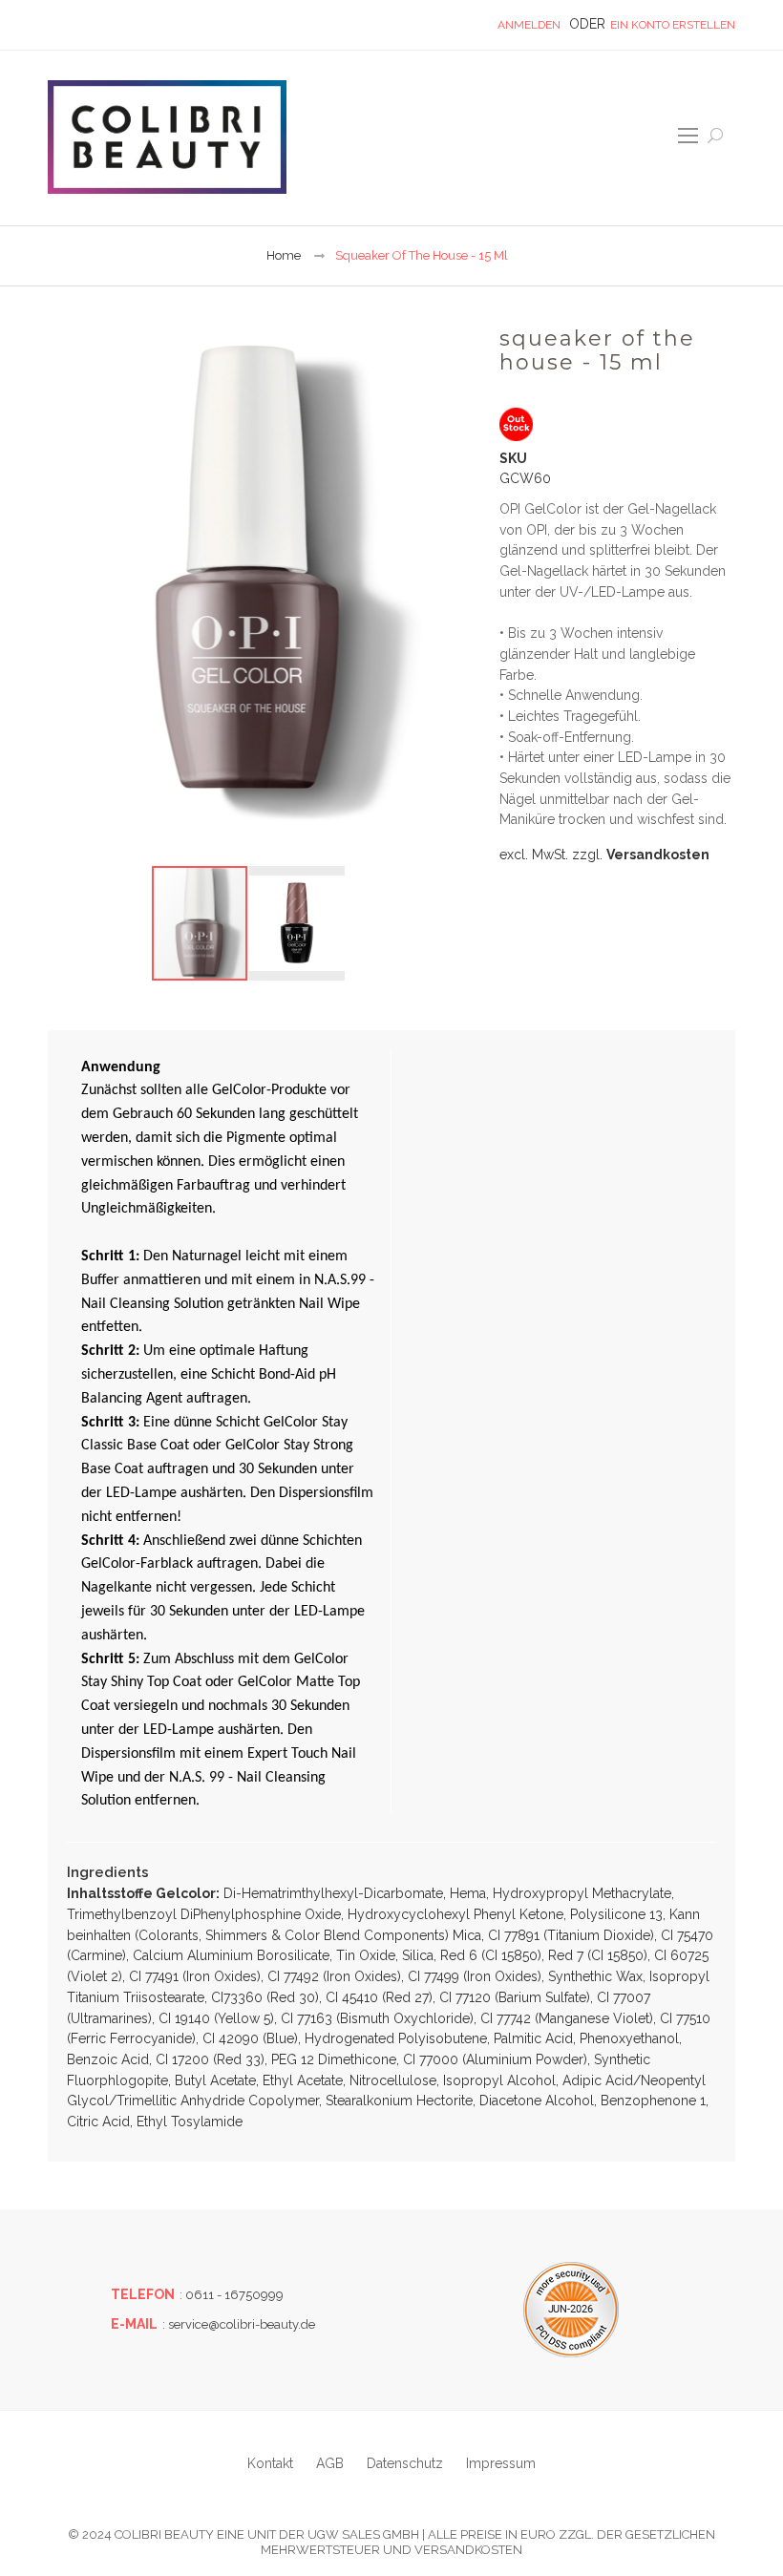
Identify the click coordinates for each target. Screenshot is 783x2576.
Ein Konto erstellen (673, 25)
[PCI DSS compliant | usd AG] (571, 2310)
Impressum (501, 2463)
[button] (297, 923)
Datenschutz (405, 2463)
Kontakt (270, 2463)
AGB (330, 2463)
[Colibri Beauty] (167, 137)
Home (284, 255)
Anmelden (529, 25)
